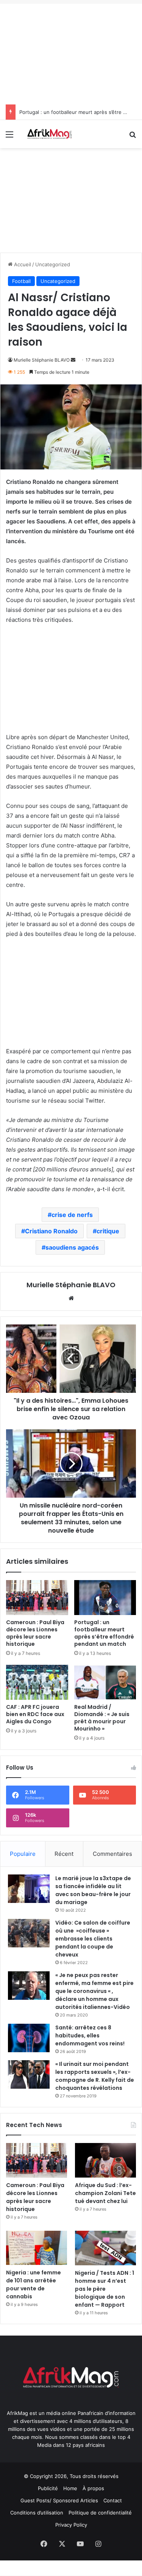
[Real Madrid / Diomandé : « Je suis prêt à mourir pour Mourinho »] (105, 1682)
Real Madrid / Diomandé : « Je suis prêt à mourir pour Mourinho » (102, 1718)
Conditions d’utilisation (37, 2513)
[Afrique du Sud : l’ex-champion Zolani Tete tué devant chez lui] (105, 2160)
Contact (113, 2500)
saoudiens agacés (72, 1247)
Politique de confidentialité (100, 2513)
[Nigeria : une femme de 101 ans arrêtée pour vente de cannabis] (37, 2248)
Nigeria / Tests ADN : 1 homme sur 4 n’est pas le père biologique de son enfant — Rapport (105, 2289)
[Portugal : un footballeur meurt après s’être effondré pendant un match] (105, 1598)
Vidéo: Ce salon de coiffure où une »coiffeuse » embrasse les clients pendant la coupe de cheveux (93, 1939)
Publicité (48, 2488)
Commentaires (112, 1854)
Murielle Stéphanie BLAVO (42, 360)
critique (108, 1231)
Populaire (23, 1854)
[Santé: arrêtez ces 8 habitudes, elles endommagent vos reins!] (29, 2038)
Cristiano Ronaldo (51, 1231)
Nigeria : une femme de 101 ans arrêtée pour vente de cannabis (34, 2284)
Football (21, 281)
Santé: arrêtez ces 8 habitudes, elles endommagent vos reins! (90, 2036)
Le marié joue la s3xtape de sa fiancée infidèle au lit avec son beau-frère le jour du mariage (93, 1890)
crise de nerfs (72, 1215)
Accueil (22, 264)
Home (70, 2488)
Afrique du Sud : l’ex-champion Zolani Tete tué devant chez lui (105, 2193)
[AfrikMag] (49, 134)
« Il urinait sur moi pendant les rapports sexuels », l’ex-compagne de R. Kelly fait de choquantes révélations (95, 2076)
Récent (64, 1854)
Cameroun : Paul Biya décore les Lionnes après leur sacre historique (35, 1633)
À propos (93, 2488)
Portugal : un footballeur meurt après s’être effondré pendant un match (104, 1633)
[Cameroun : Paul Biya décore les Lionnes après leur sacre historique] (37, 1598)
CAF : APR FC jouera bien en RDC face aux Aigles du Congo (35, 1714)
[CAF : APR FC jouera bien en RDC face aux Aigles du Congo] (37, 1682)
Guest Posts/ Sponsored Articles (59, 2500)
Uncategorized (53, 264)
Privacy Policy (71, 2525)
